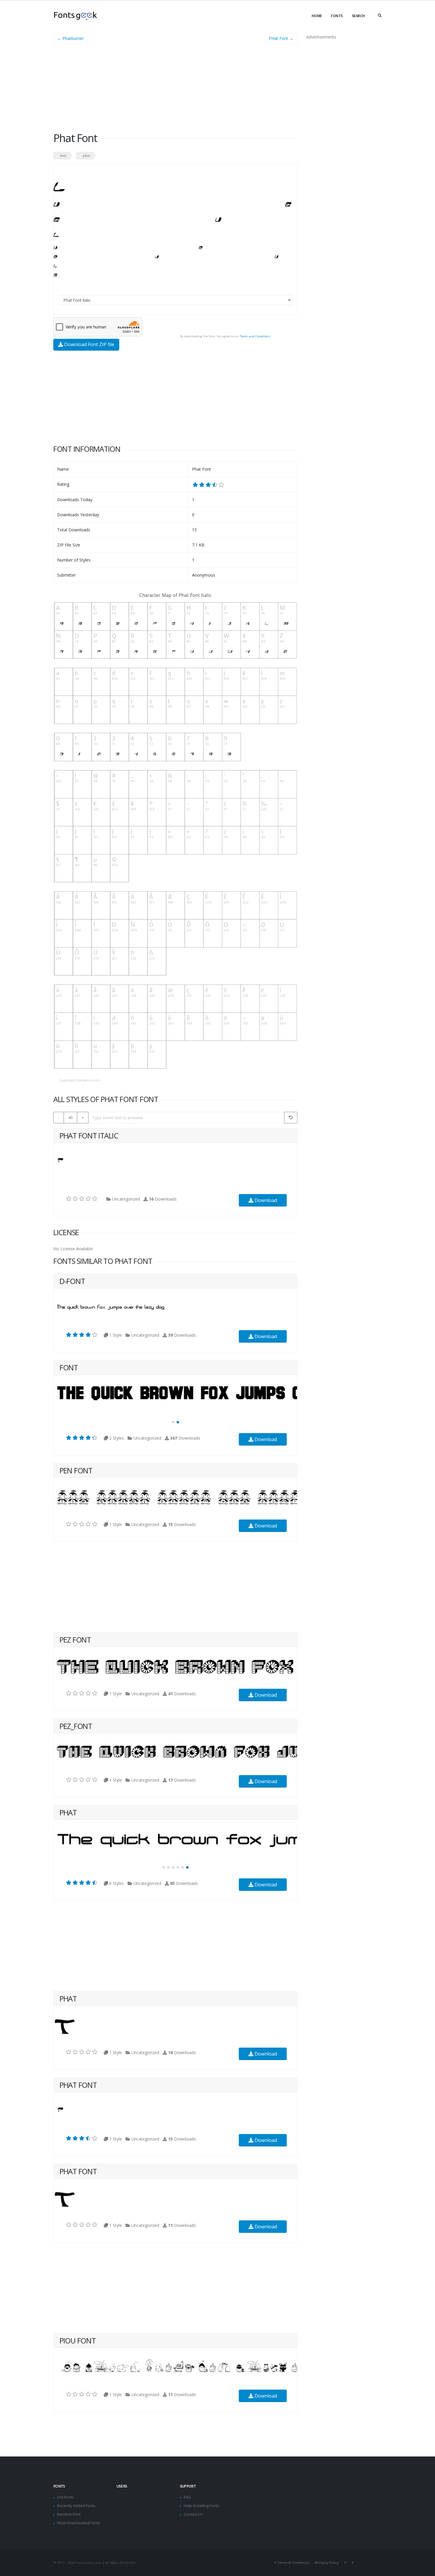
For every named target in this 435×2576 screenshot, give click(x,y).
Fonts (337, 16)
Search (358, 16)
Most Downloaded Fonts (79, 2523)
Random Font (69, 2514)
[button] (173, 1422)
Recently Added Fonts (76, 2506)
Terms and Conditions (255, 336)
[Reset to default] (291, 1118)
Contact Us (193, 2514)
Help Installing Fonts (202, 2506)
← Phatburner (70, 38)
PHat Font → (281, 38)
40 (70, 1117)
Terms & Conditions (293, 2563)
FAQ (187, 2497)
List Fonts (65, 2497)
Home (317, 16)
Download (265, 1200)
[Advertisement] (175, 90)
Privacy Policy (328, 2563)
